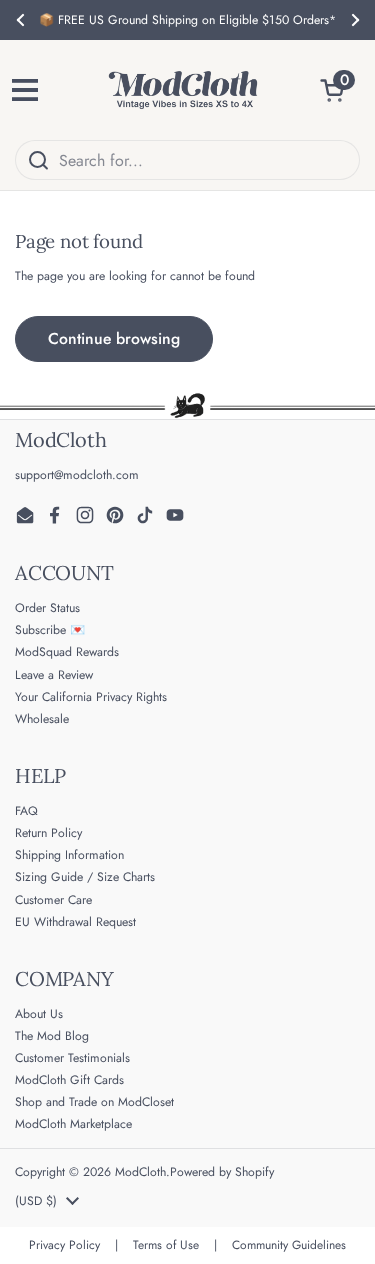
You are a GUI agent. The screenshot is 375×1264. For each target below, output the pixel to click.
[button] (340, 90)
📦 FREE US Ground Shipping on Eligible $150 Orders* (187, 20)
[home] (183, 90)
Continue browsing (114, 338)
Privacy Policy (64, 1245)
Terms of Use (166, 1245)
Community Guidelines (289, 1245)
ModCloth (140, 1172)
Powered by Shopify (222, 1172)
